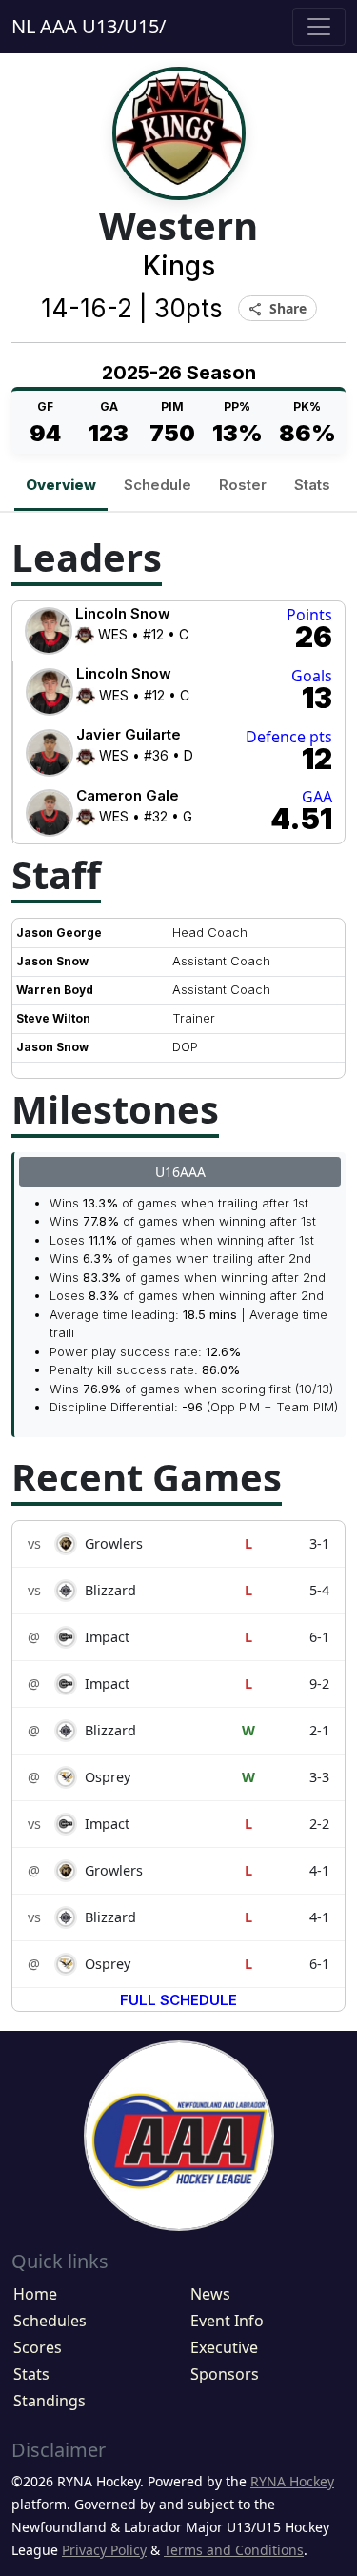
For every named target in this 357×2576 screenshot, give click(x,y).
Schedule (158, 485)
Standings (50, 2401)
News (210, 2294)
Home (35, 2294)
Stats (312, 485)
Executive (224, 2347)
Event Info (227, 2321)
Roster (243, 485)
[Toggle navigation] (319, 27)
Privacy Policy (104, 2550)
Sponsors (225, 2374)
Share (278, 309)
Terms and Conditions (234, 2550)
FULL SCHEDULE (178, 2000)
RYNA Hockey (292, 2481)
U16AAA (180, 1172)
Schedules (50, 2321)
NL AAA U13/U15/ (89, 26)
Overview (61, 485)
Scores (38, 2347)
